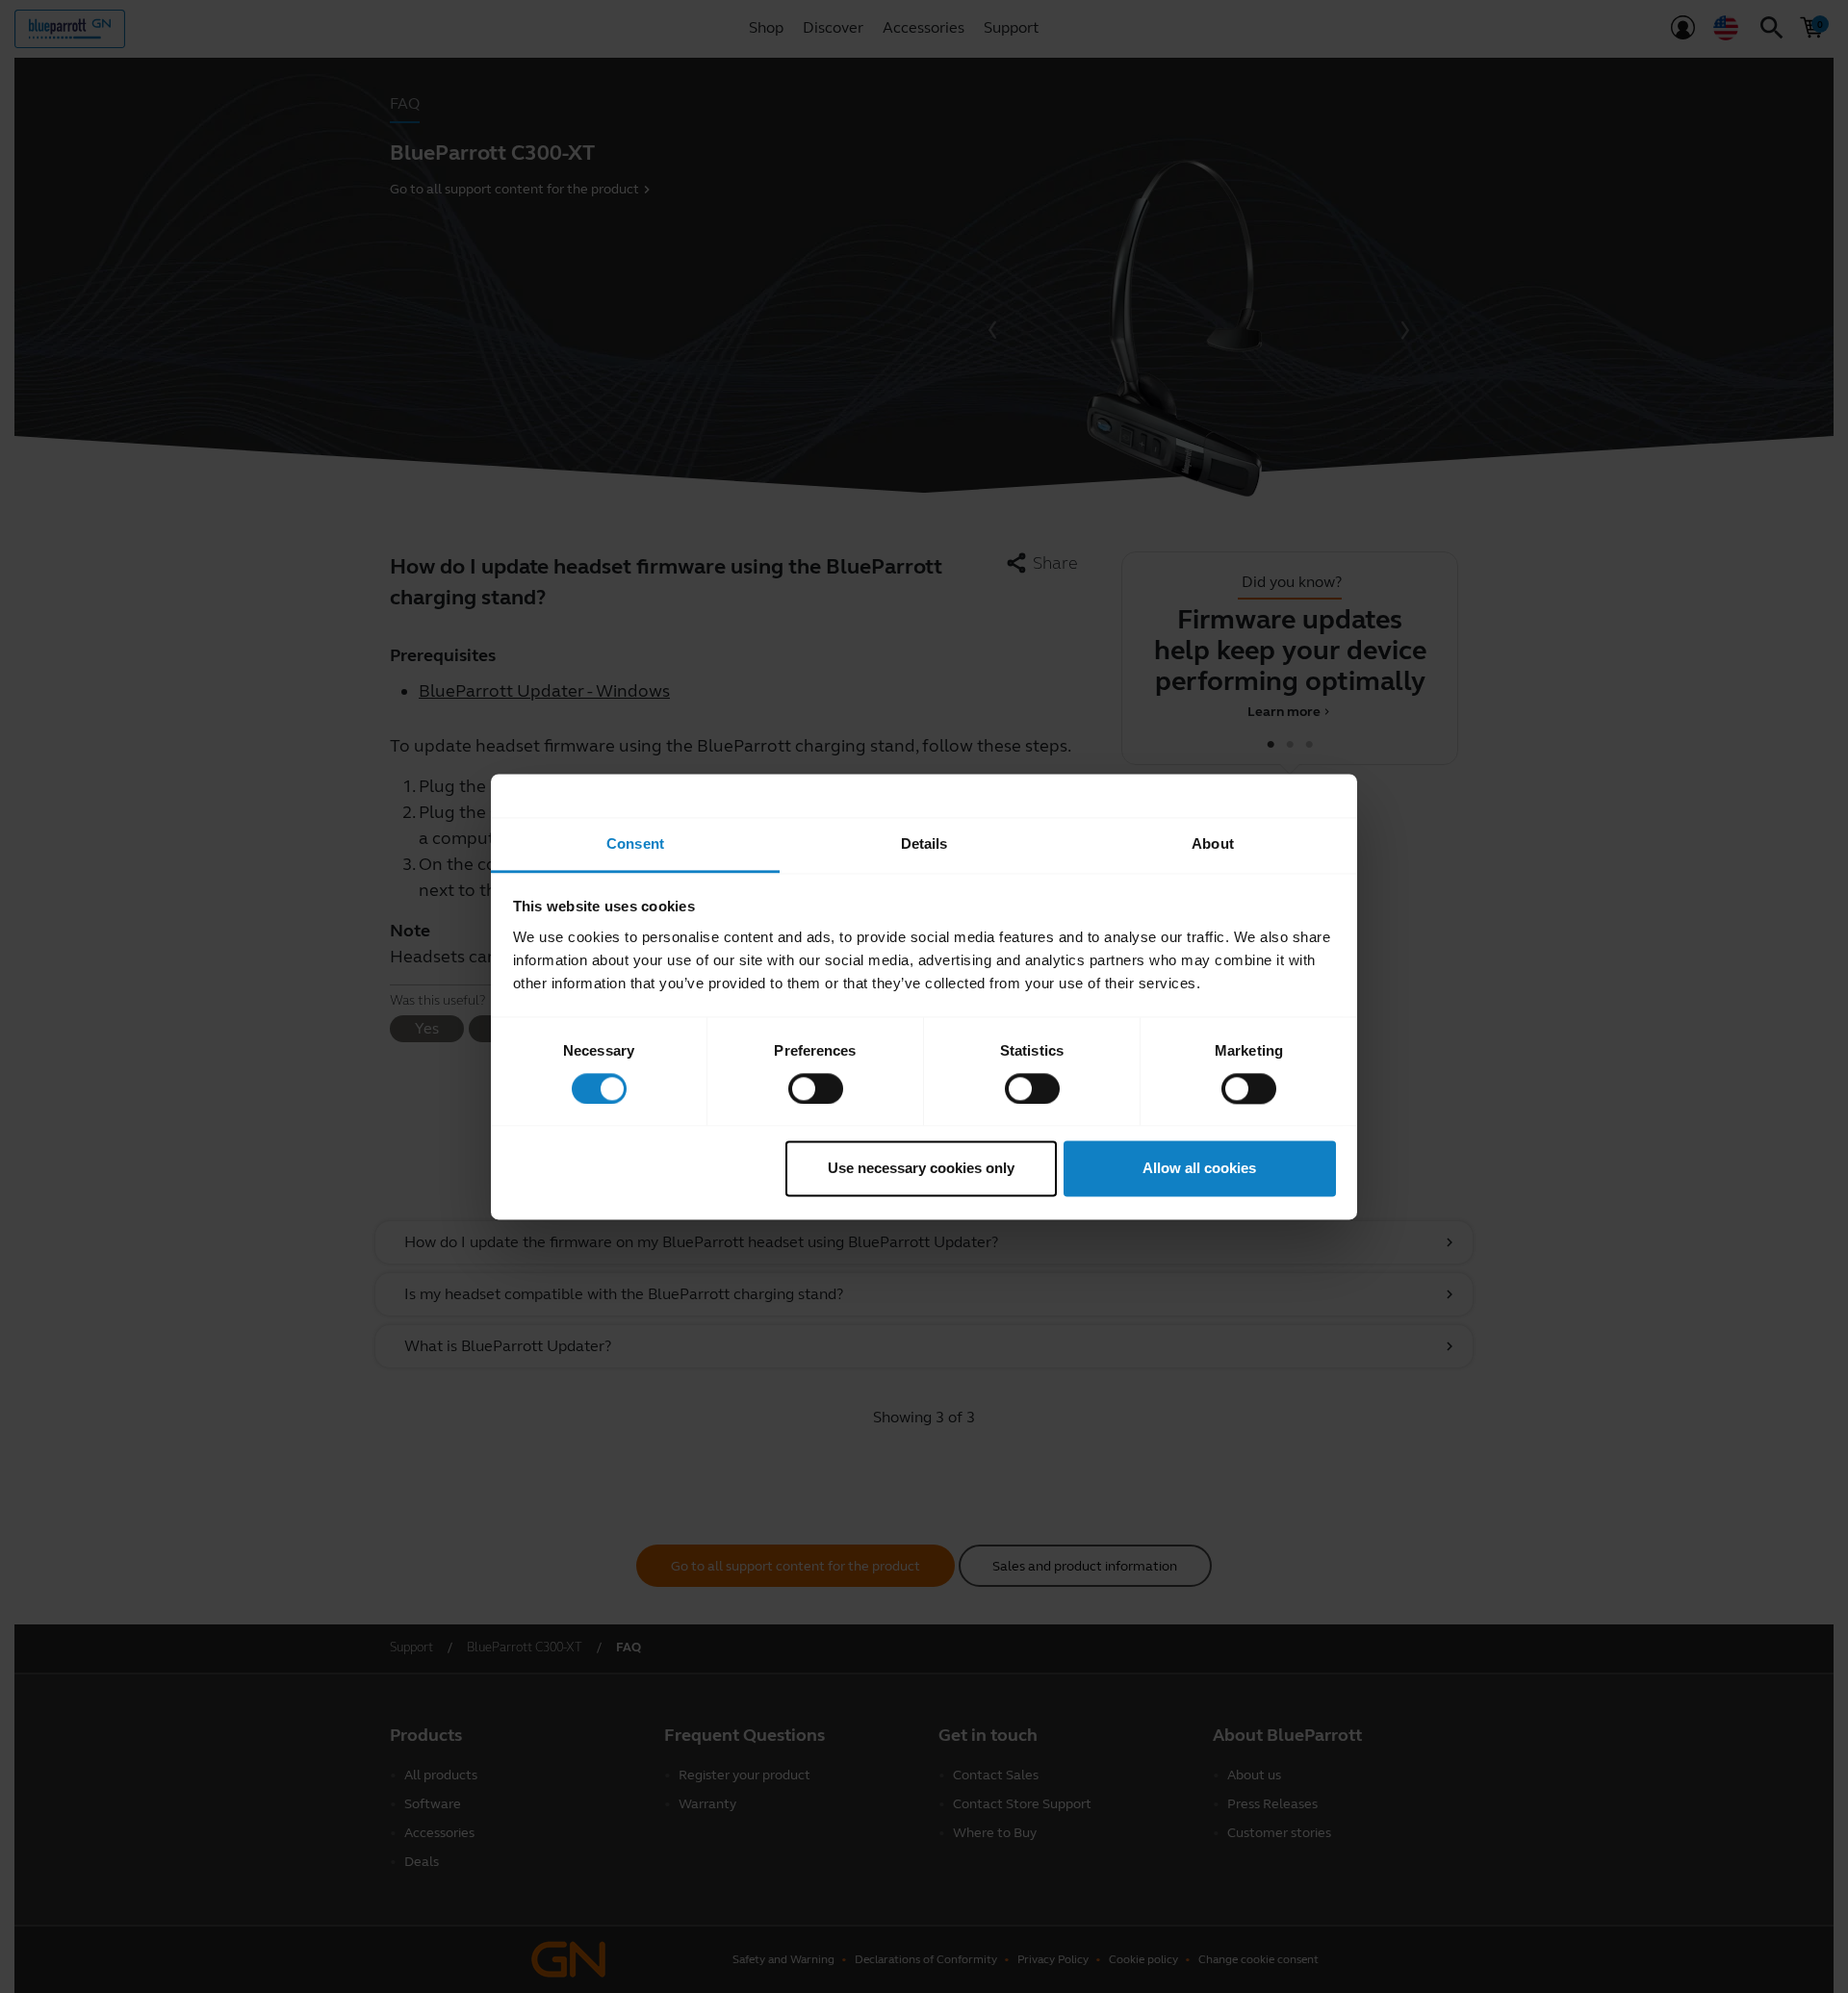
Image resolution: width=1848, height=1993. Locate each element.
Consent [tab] (635, 843)
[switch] (816, 1088)
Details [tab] (924, 843)
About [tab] (1213, 843)
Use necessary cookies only (921, 1169)
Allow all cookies (1199, 1169)
